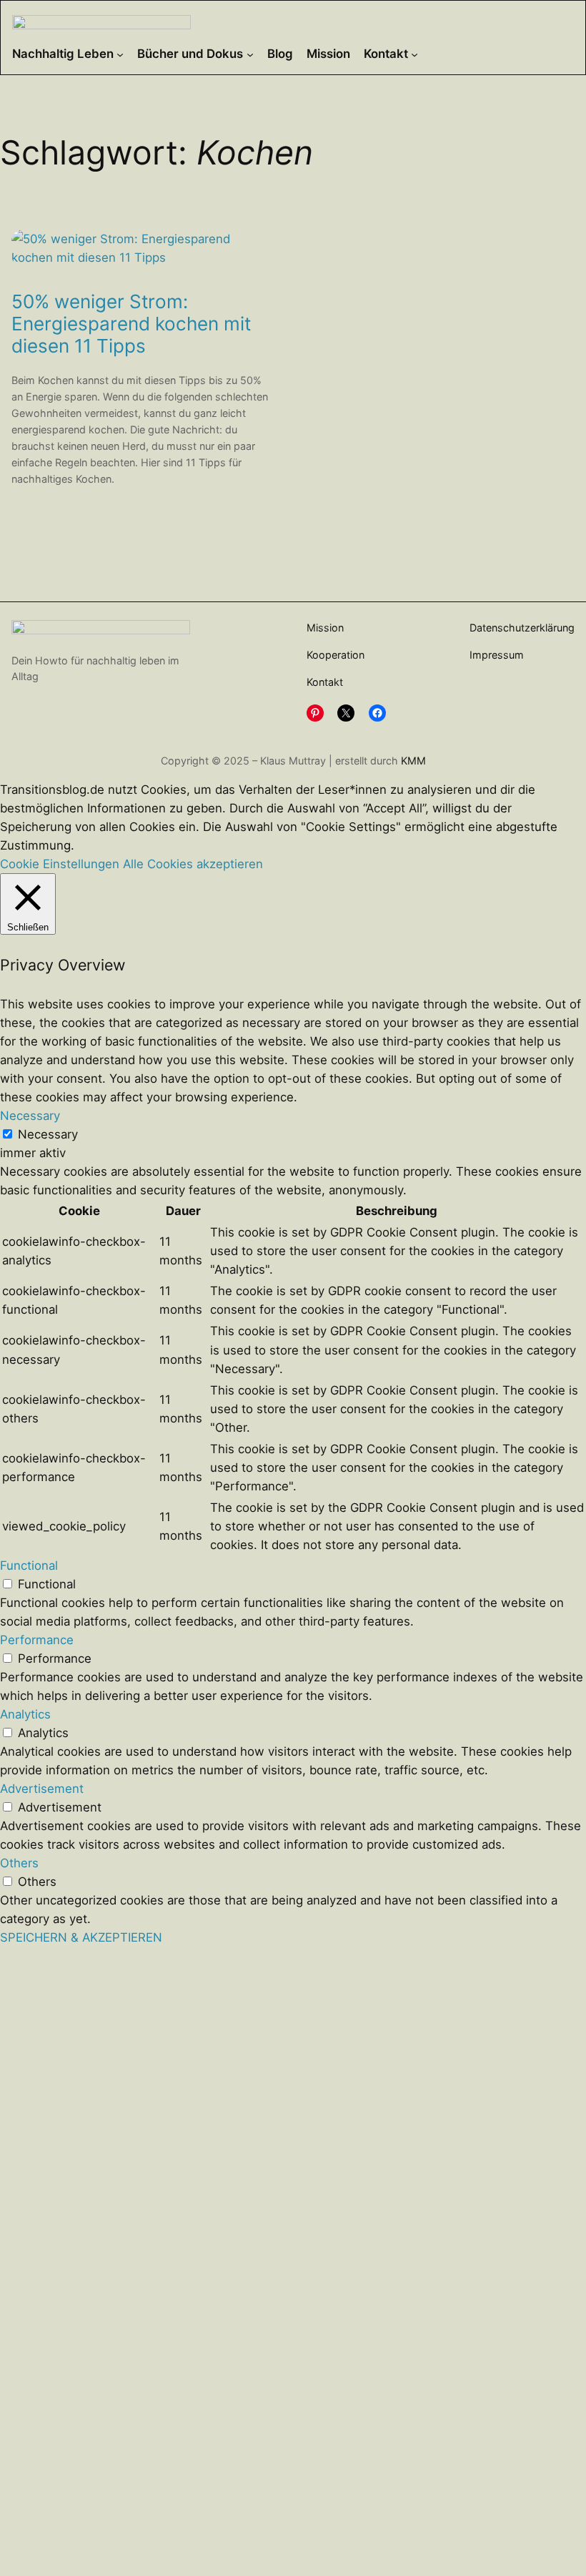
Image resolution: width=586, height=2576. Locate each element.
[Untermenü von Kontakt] (414, 54)
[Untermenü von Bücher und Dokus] (250, 54)
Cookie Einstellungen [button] (60, 864)
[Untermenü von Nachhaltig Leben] (120, 54)
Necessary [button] (30, 1116)
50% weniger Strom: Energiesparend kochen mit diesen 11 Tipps (131, 324)
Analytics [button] (25, 1714)
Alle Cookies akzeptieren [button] (193, 864)
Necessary (48, 1134)
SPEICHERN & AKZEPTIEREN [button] (81, 1937)
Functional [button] (29, 1565)
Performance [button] (37, 1640)
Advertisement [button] (42, 1789)
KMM (413, 761)
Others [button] (19, 1863)
